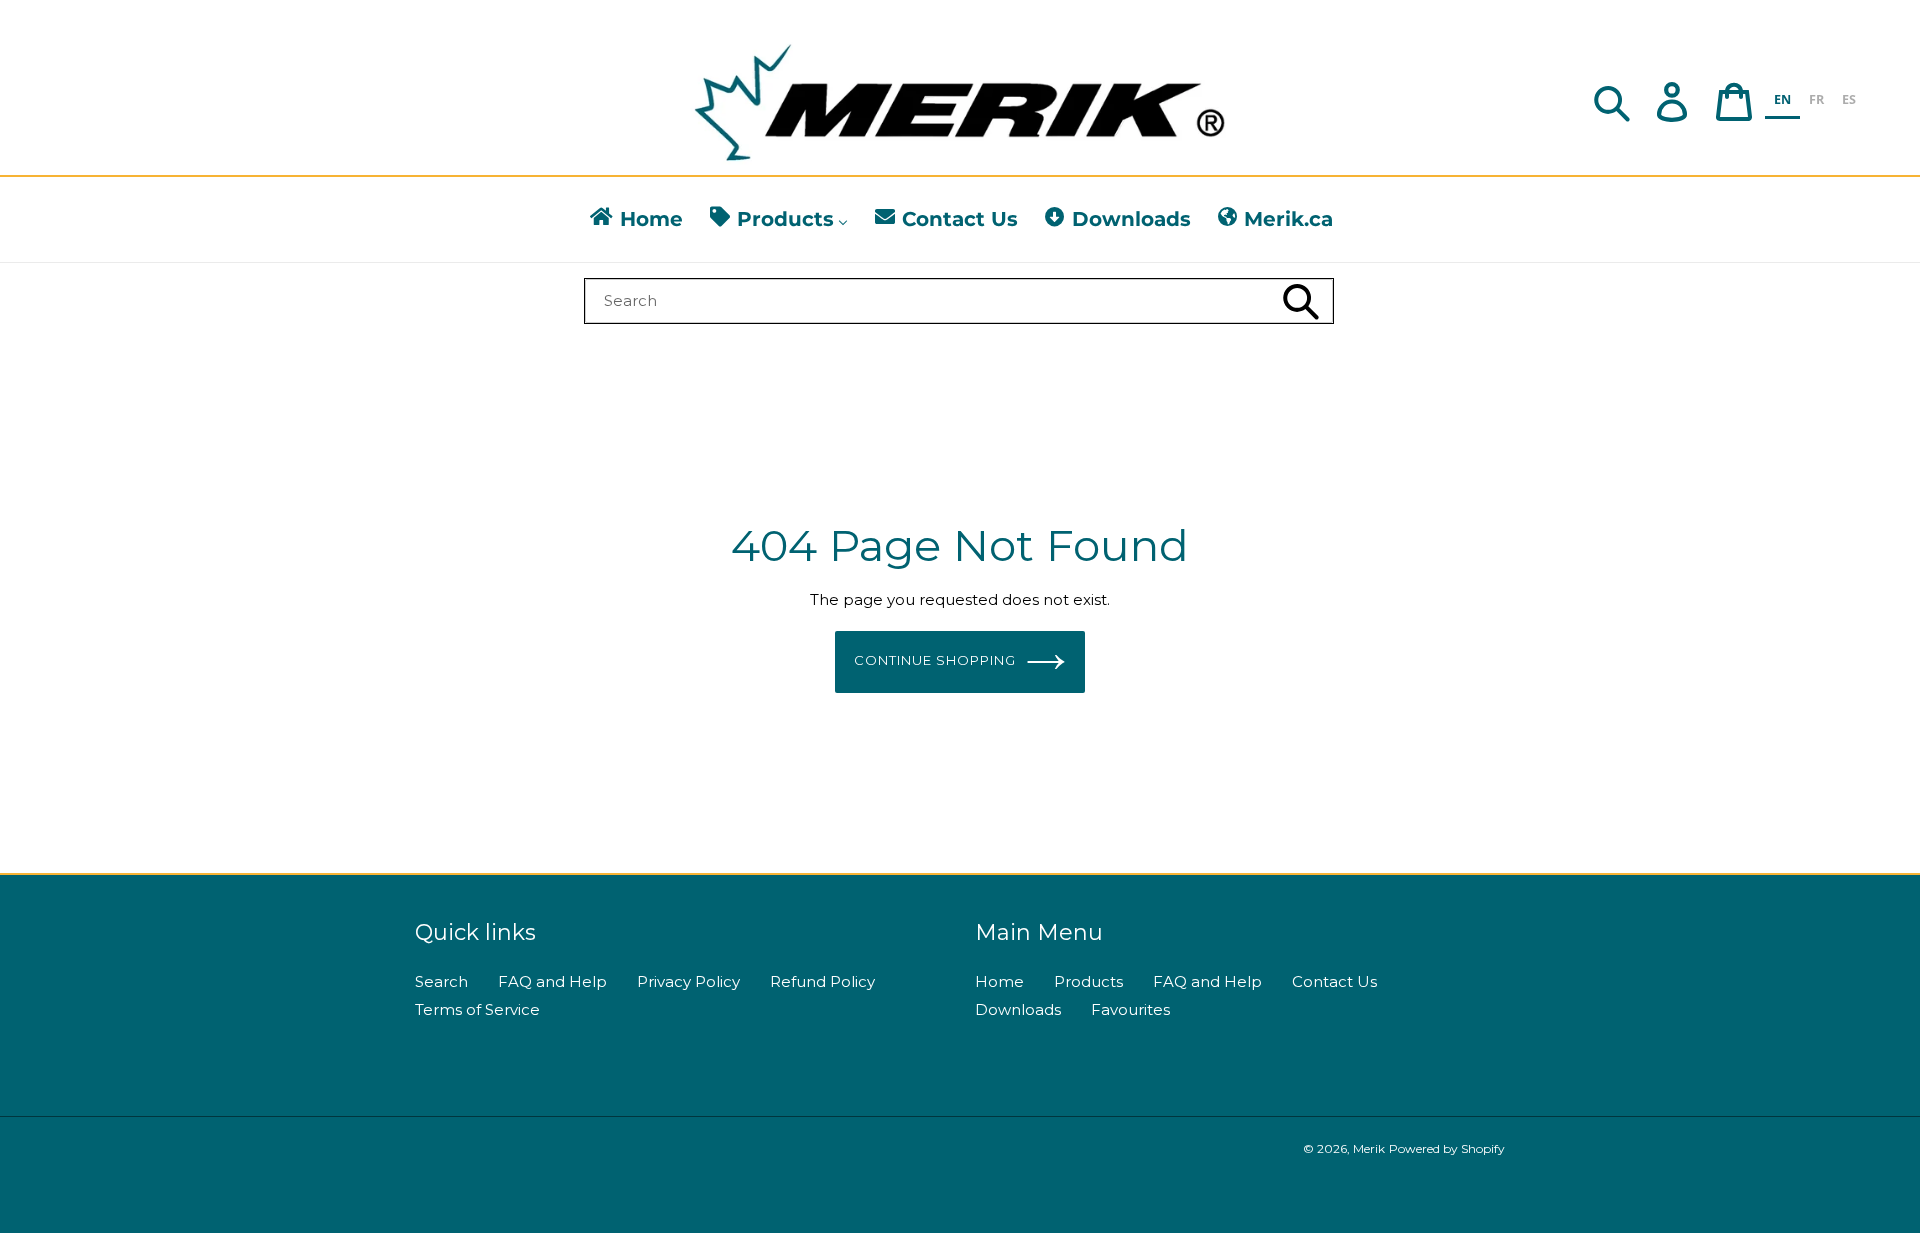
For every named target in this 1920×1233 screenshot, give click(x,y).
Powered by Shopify (1447, 1148)
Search (441, 981)
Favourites (1130, 1009)
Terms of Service (477, 1009)
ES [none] (1849, 99)
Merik (1369, 1148)
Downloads (1018, 1009)
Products (1088, 981)
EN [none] (1782, 99)
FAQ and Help (552, 981)
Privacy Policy (688, 981)
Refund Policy (822, 981)
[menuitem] (635, 219)
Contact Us (1334, 981)
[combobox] (959, 301)
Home (999, 981)
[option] (1816, 102)
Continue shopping (935, 660)
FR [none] (1816, 99)
